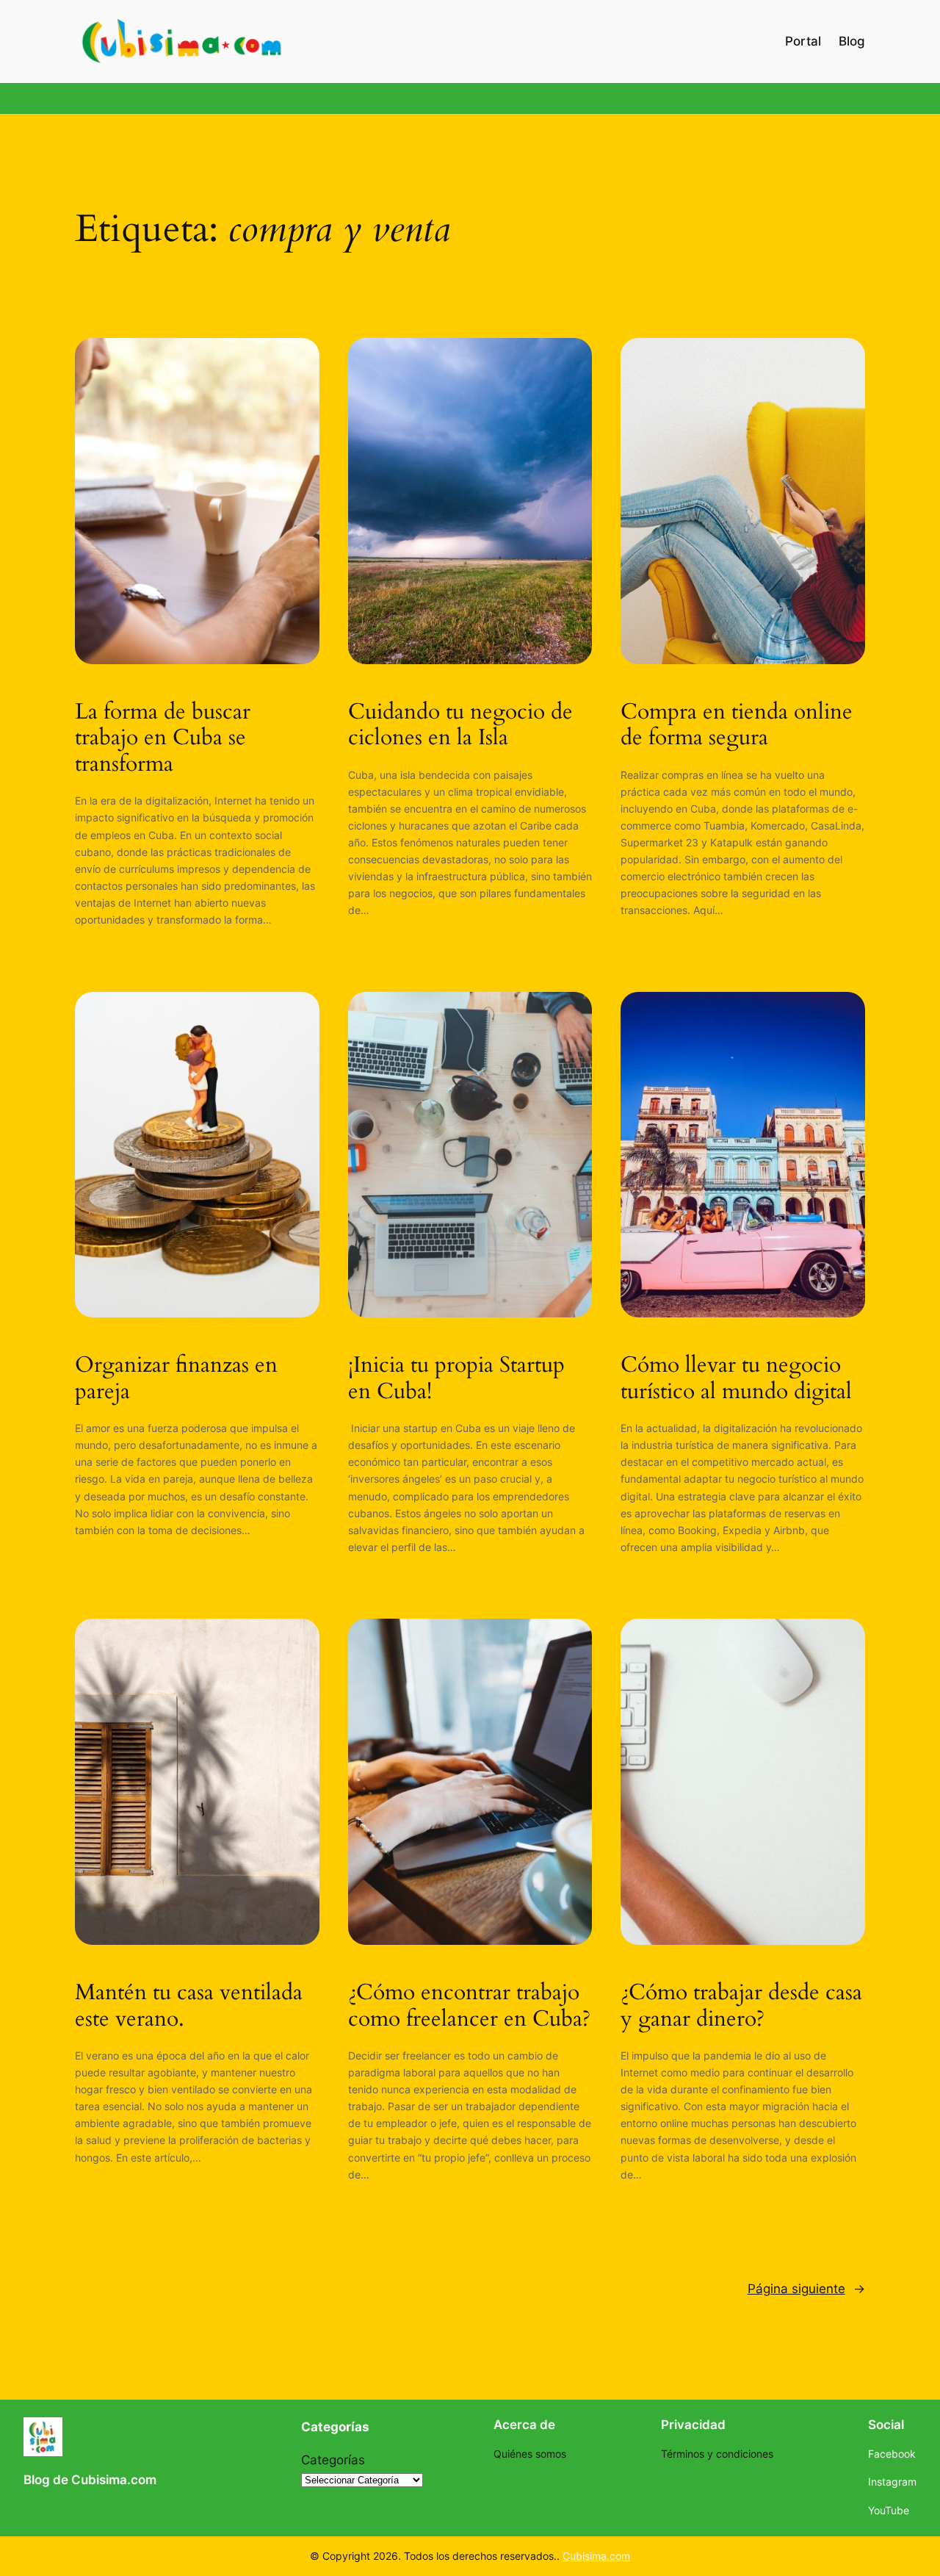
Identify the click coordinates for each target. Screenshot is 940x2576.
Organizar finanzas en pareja (176, 1379)
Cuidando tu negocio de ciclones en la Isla (460, 726)
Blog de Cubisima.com (90, 2480)
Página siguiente (806, 2289)
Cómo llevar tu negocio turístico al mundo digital (736, 1379)
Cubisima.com (596, 2556)
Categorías (333, 2460)
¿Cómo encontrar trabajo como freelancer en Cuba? (469, 2006)
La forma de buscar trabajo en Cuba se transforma (163, 739)
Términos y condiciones (717, 2454)
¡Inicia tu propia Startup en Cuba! (456, 1379)
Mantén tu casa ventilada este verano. (189, 2006)
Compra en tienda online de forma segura (737, 726)
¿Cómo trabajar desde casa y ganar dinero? (741, 2006)
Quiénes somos (530, 2454)
